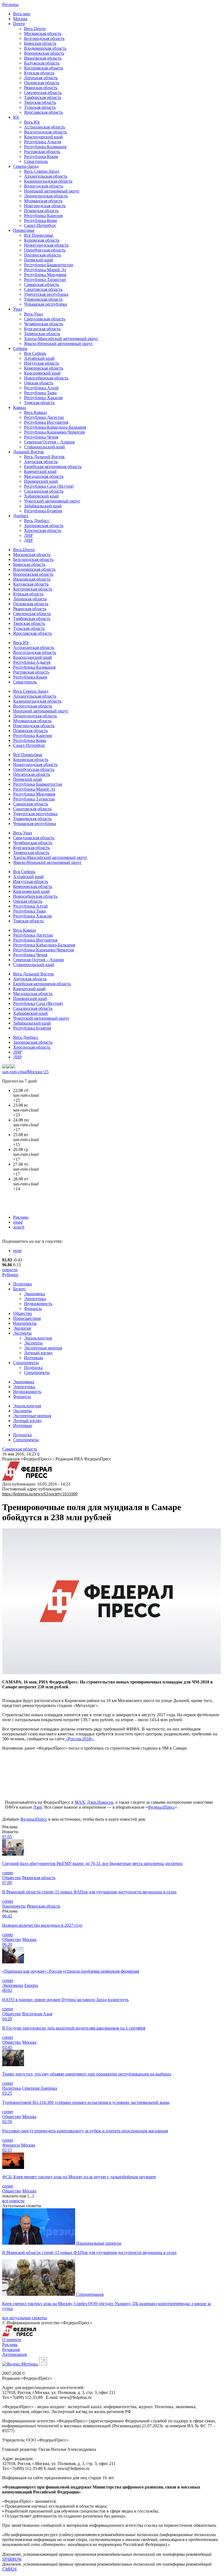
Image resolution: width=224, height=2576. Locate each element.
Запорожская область (44, 526)
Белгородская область (44, 38)
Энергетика (35, 1299)
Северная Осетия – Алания (49, 442)
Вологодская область (44, 186)
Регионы (10, 5)
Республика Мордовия (45, 275)
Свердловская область (45, 319)
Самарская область (42, 284)
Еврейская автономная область (53, 467)
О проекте (12, 2340)
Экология (22, 1328)
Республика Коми (41, 220)
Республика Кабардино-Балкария (55, 427)
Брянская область (40, 43)
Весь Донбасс (37, 521)
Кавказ (20, 407)
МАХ (80, 1802)
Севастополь (36, 161)
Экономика (35, 1294)
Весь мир (22, 14)
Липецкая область (41, 78)
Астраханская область (45, 127)
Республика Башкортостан (49, 265)
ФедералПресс (161, 1807)
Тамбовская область (43, 97)
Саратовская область (43, 289)
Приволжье (24, 230)
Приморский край (41, 481)
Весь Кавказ (35, 412)
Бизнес (20, 1289)
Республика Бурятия (43, 511)
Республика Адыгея (43, 142)
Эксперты (22, 1333)
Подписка (33, 1368)
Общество (23, 1313)
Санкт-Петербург (40, 225)
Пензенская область (42, 255)
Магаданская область (44, 476)
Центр (19, 24)
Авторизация (14, 2354)
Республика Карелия (43, 216)
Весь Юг (32, 122)
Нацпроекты (25, 1323)
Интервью (34, 1358)
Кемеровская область (44, 368)
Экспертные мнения (43, 1348)
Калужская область (42, 63)
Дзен (38, 1807)
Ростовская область (42, 152)
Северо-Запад (26, 166)
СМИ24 (9, 2569)
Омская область (39, 383)
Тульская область (40, 107)
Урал (18, 309)
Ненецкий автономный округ (52, 191)
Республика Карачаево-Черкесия (54, 432)
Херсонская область (43, 530)
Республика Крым (41, 157)
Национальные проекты (99, 2243)
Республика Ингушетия (46, 422)
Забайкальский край (43, 506)
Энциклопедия (38, 1338)
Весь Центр (35, 29)
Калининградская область (48, 181)
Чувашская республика (45, 304)
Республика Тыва (40, 393)
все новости (13, 2201)
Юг (16, 117)
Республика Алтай (41, 388)
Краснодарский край (43, 137)
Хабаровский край (41, 496)
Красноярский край (42, 373)
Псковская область (41, 211)
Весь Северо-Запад (42, 171)
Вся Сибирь (35, 353)
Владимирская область (45, 48)
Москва (20, 19)
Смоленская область (43, 93)
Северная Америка (39, 2088)
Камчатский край (40, 471)
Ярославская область (43, 112)
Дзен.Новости (100, 1802)
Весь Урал (33, 314)
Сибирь (20, 348)
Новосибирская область (46, 378)
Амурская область (41, 462)
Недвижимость (38, 1304)
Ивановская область (43, 58)
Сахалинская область (44, 491)
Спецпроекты (26, 1363)
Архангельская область (46, 176)
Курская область (39, 73)
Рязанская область (41, 88)
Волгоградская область (45, 132)
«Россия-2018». (79, 1739)
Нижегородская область (46, 245)
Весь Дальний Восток (44, 457)
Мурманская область (43, 201)
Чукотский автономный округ (52, 501)
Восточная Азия (37, 2014)
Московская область (43, 33)
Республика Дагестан (44, 417)
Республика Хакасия (43, 398)
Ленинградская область (46, 196)
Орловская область (42, 83)
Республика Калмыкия (45, 147)
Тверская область (40, 102)
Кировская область (42, 240)
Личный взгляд (38, 1353)
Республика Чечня (41, 437)
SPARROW (12, 2559)
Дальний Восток (29, 452)
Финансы (33, 1309)
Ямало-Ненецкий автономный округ (58, 343)
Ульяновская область (43, 299)
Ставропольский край (45, 447)
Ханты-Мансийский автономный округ (61, 339)
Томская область (39, 403)
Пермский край (39, 260)
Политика (22, 1284)
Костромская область (44, 68)
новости (10, 1270)
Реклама (21, 1217)
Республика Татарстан (45, 280)
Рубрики (10, 1275)
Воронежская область (44, 53)
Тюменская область (42, 334)
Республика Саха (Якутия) (49, 486)
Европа (31, 1985)
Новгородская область (45, 206)
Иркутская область (42, 363)
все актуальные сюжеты (25, 2318)
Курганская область (42, 329)
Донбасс (21, 516)
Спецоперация (90, 2294)
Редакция (11, 2350)
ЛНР (28, 535)
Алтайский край (39, 358)
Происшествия (27, 1318)
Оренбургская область (45, 250)
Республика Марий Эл (45, 270)
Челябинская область (44, 324)
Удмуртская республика (46, 294)
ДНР (28, 540)
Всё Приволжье (39, 235)
